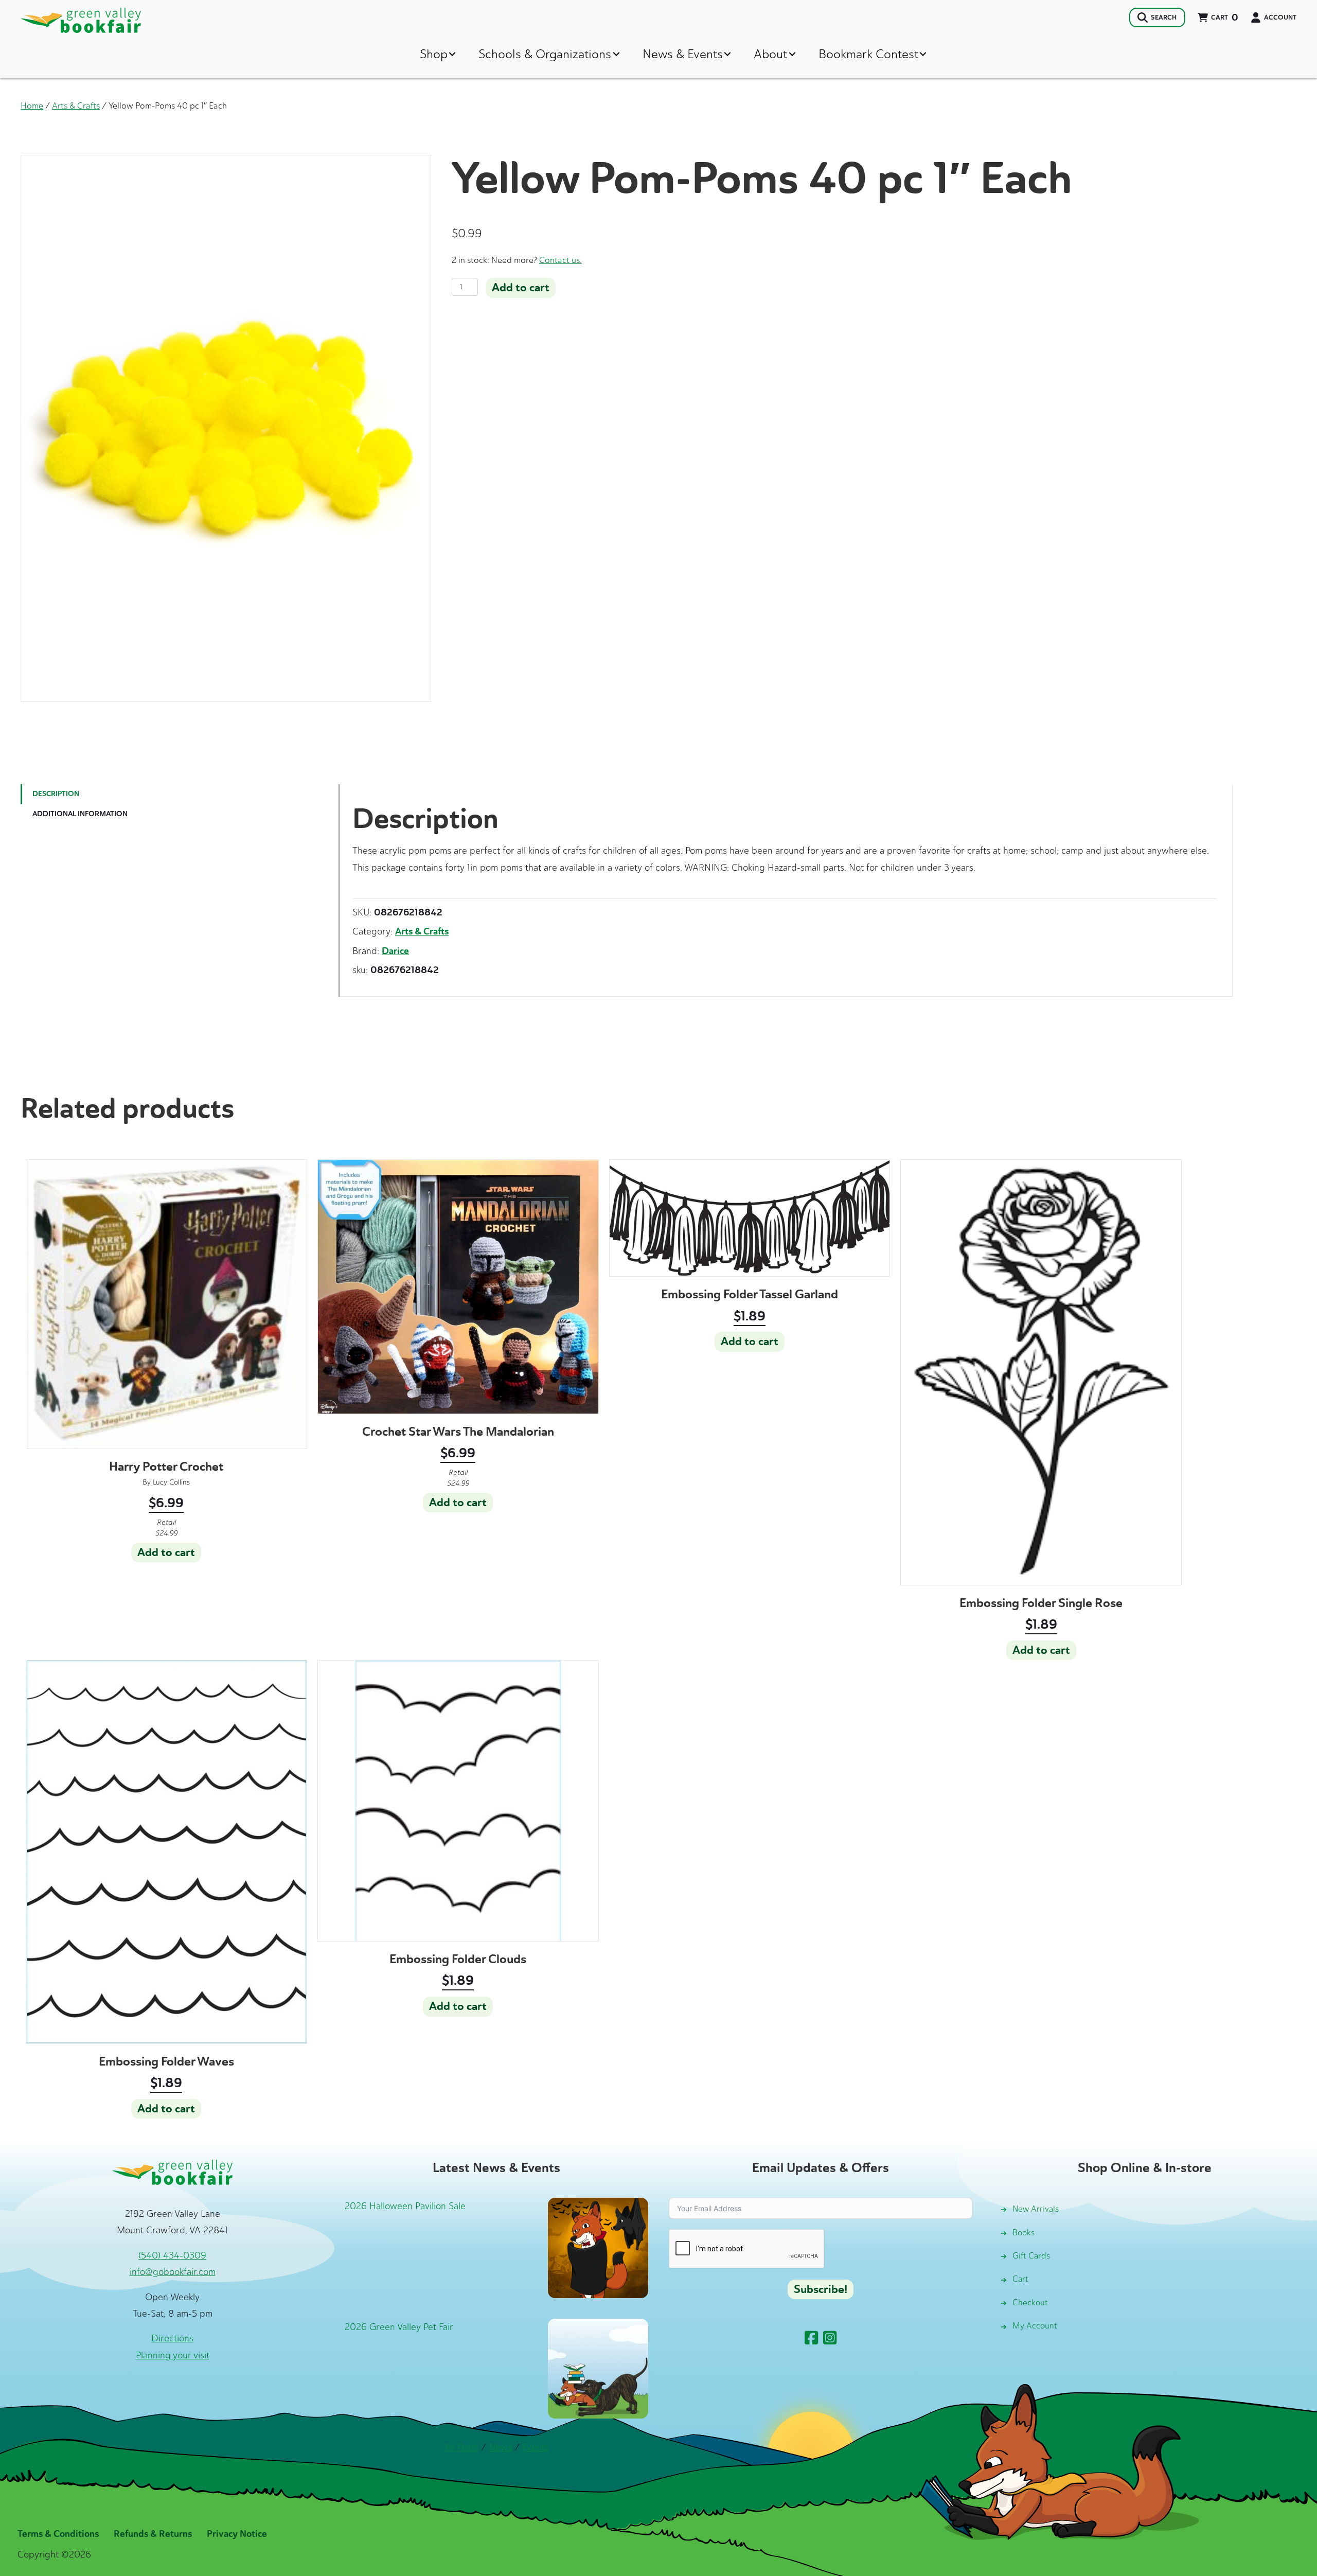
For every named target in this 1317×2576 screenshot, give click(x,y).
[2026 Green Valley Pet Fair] (598, 2368)
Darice (395, 951)
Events (536, 2447)
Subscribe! (821, 2289)
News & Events (683, 54)
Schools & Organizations (545, 54)
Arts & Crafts (76, 105)
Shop (434, 54)
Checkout (1030, 2302)
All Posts (461, 2447)
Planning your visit (173, 2355)
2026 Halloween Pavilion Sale (405, 2206)
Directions (172, 2338)
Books (1024, 2233)
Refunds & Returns (153, 2534)
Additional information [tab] (80, 814)
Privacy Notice (237, 2534)
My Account (1035, 2326)
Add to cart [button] (166, 1552)
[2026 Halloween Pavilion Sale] (598, 2247)
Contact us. (560, 260)
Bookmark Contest (868, 54)
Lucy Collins (171, 1482)
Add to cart (521, 288)
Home (32, 105)
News (500, 2447)
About (770, 54)
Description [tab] (56, 794)
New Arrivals (1036, 2209)
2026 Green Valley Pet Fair (399, 2327)
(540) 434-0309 (172, 2255)
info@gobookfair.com (173, 2272)
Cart (1020, 2279)
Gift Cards (1031, 2256)
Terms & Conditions (58, 2534)
